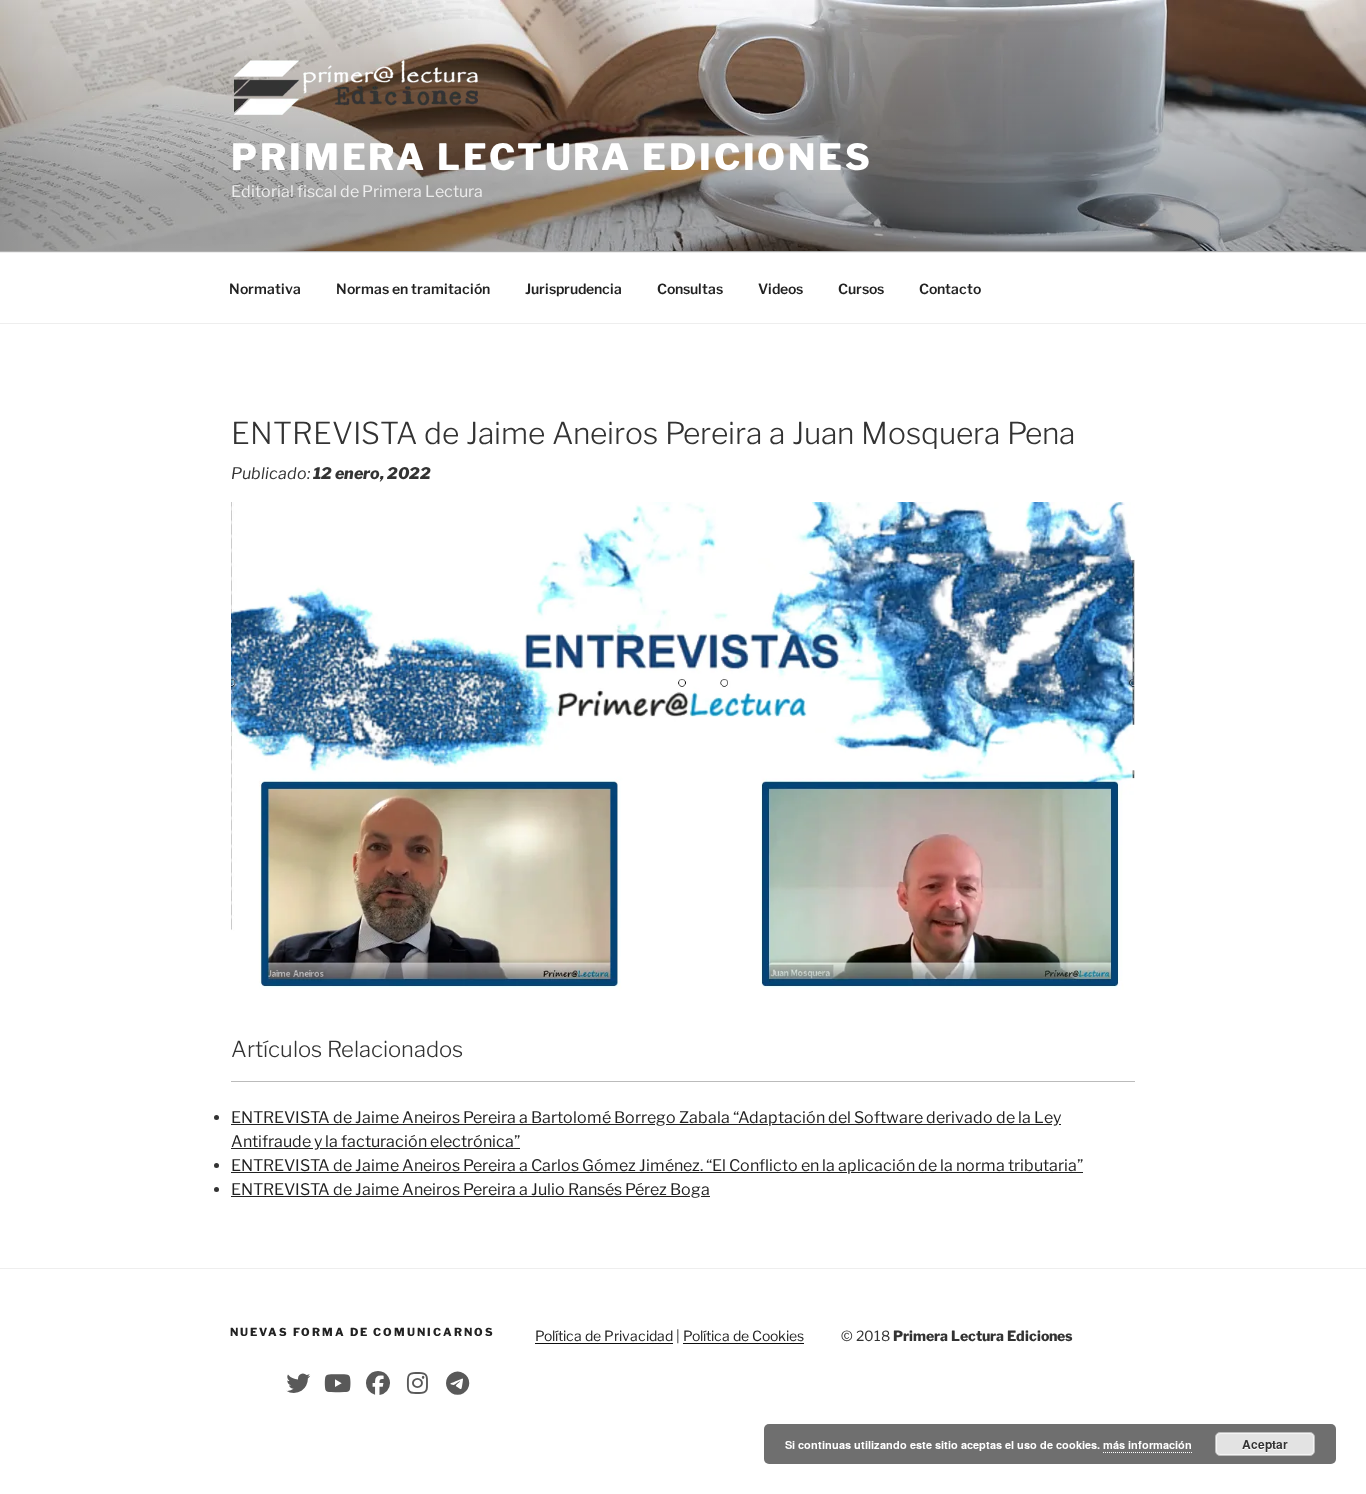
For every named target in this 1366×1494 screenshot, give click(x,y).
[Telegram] (458, 1383)
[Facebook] (378, 1383)
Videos (780, 288)
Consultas (690, 288)
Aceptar (1265, 1444)
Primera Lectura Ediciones (552, 157)
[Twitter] (298, 1383)
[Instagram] (418, 1383)
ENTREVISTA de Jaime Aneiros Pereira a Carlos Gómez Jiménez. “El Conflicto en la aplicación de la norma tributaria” (657, 1165)
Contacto (950, 288)
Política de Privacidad (604, 1335)
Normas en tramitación (413, 288)
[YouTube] (338, 1383)
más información (1147, 1444)
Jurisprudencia (573, 288)
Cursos (861, 288)
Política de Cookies (743, 1335)
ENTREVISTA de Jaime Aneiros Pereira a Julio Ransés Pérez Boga (470, 1189)
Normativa (265, 288)
